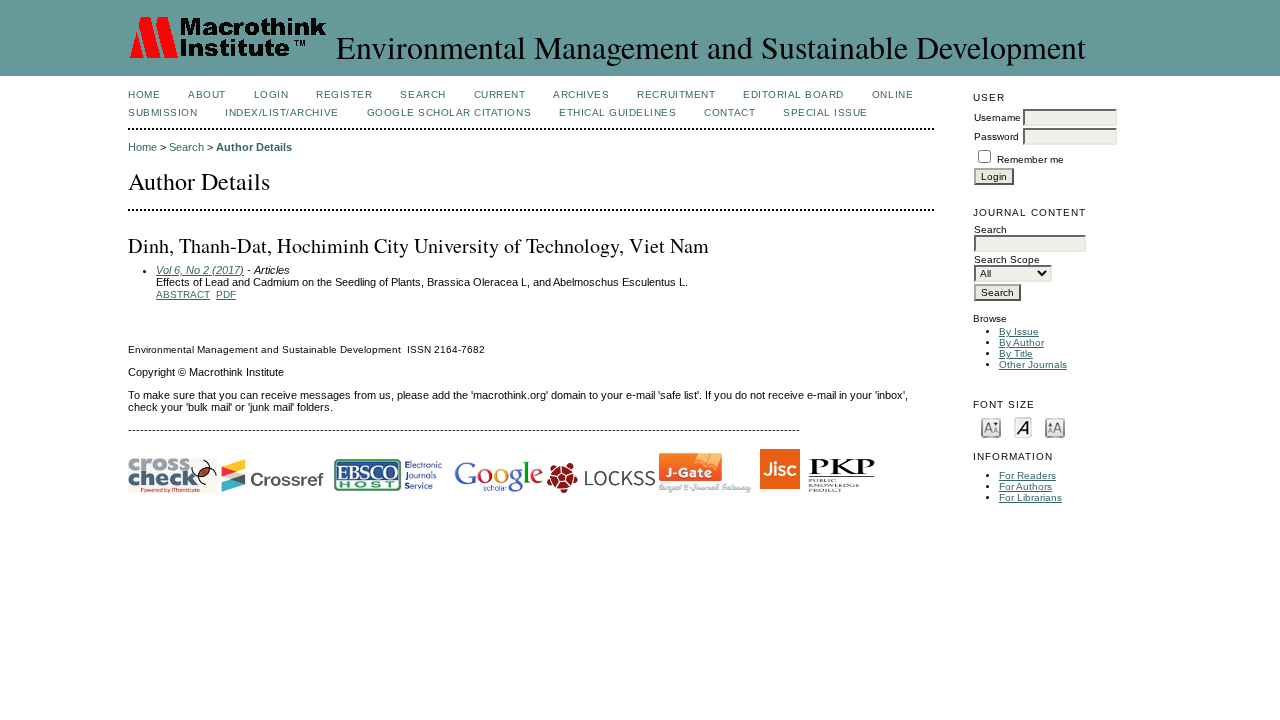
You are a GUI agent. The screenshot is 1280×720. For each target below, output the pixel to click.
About (207, 94)
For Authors (1025, 486)
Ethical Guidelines (617, 112)
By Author (1021, 342)
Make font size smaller (991, 426)
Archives (581, 94)
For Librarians (1030, 497)
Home (144, 94)
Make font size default (1023, 426)
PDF (226, 294)
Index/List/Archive (281, 112)
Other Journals (1033, 364)
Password (996, 136)
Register (344, 94)
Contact (729, 112)
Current (500, 94)
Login (271, 94)
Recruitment (676, 94)
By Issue (1019, 331)
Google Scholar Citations (449, 112)
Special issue (825, 112)
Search (422, 94)
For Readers (1027, 475)
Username (997, 117)
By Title (1016, 353)
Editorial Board (793, 94)
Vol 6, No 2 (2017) (200, 270)
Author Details (254, 147)
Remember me (1030, 159)
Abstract (183, 294)
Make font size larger (1055, 426)
